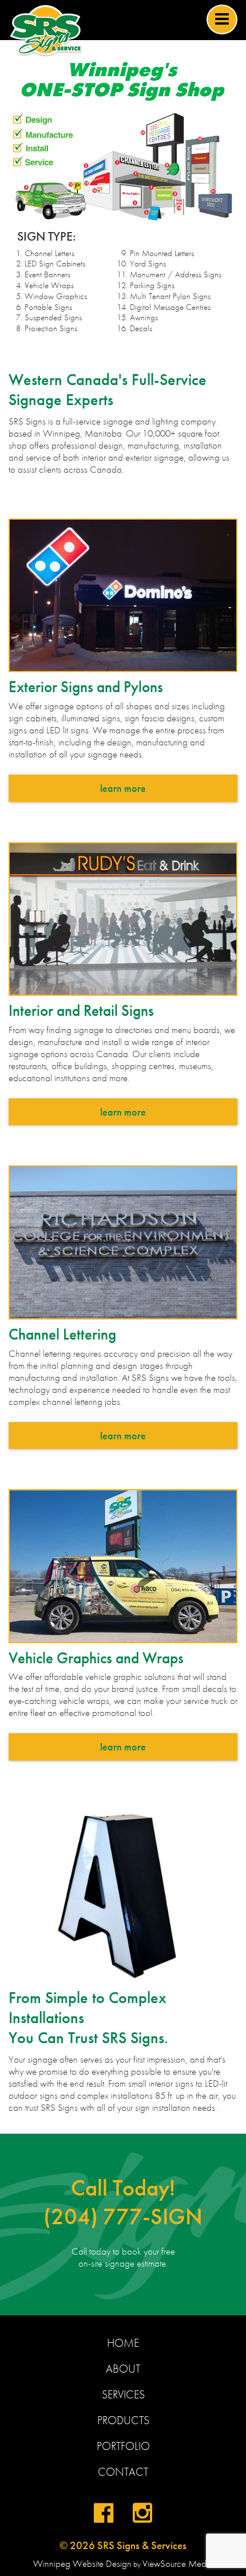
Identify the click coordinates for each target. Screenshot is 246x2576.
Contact (123, 2472)
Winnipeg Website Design (82, 2564)
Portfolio (123, 2446)
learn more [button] (123, 788)
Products (123, 2420)
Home (123, 2343)
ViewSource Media (178, 2564)
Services (123, 2394)
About (123, 2369)
